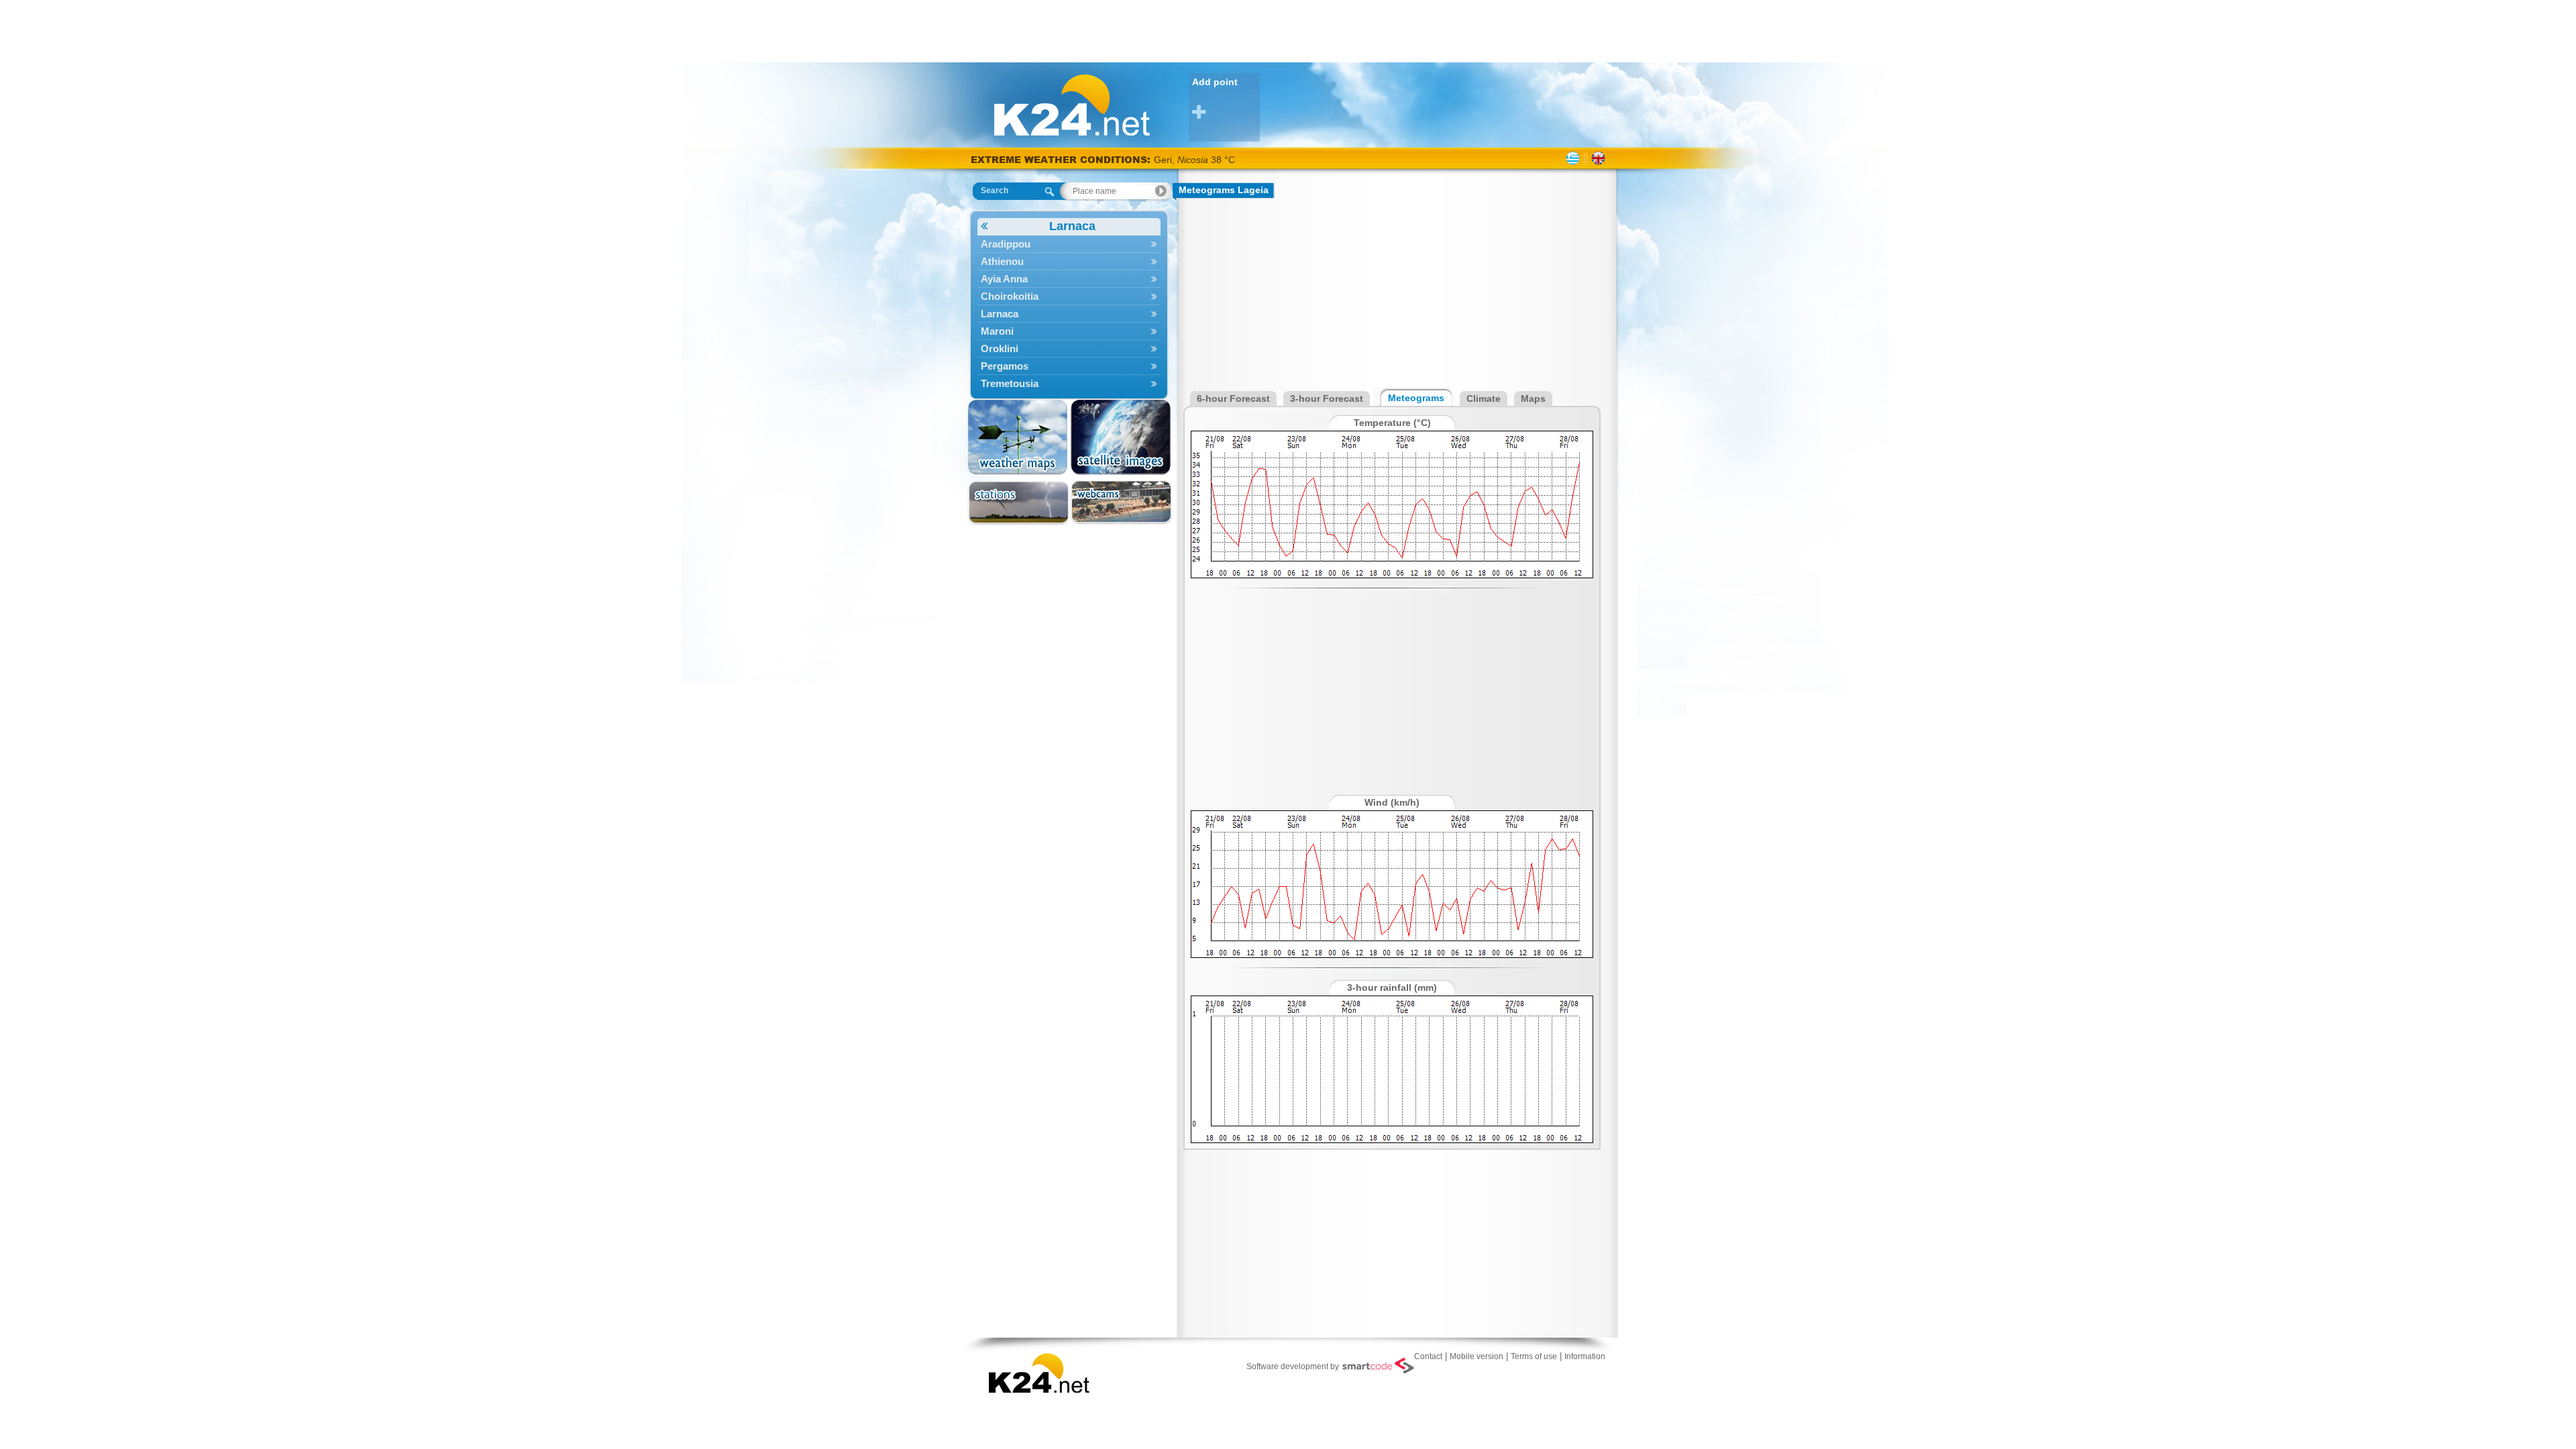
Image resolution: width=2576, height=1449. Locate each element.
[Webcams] (1121, 503)
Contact (1428, 1356)
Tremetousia (1010, 383)
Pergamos (1005, 366)
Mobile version (1477, 1356)
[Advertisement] (1288, 30)
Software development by (1293, 1366)
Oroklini (1000, 348)
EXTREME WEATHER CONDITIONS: (1062, 159)
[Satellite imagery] (1121, 437)
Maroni (997, 331)
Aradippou (1006, 244)
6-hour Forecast (1233, 398)
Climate (1484, 398)
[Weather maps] (1019, 437)
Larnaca (1072, 226)
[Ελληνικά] (1573, 158)
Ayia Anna (1004, 279)
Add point (1215, 82)
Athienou (1002, 261)
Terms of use (1534, 1356)
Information (1585, 1356)
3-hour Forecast (1327, 398)
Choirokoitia (1010, 296)
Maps (1533, 398)
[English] (1598, 158)
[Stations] (1019, 503)
